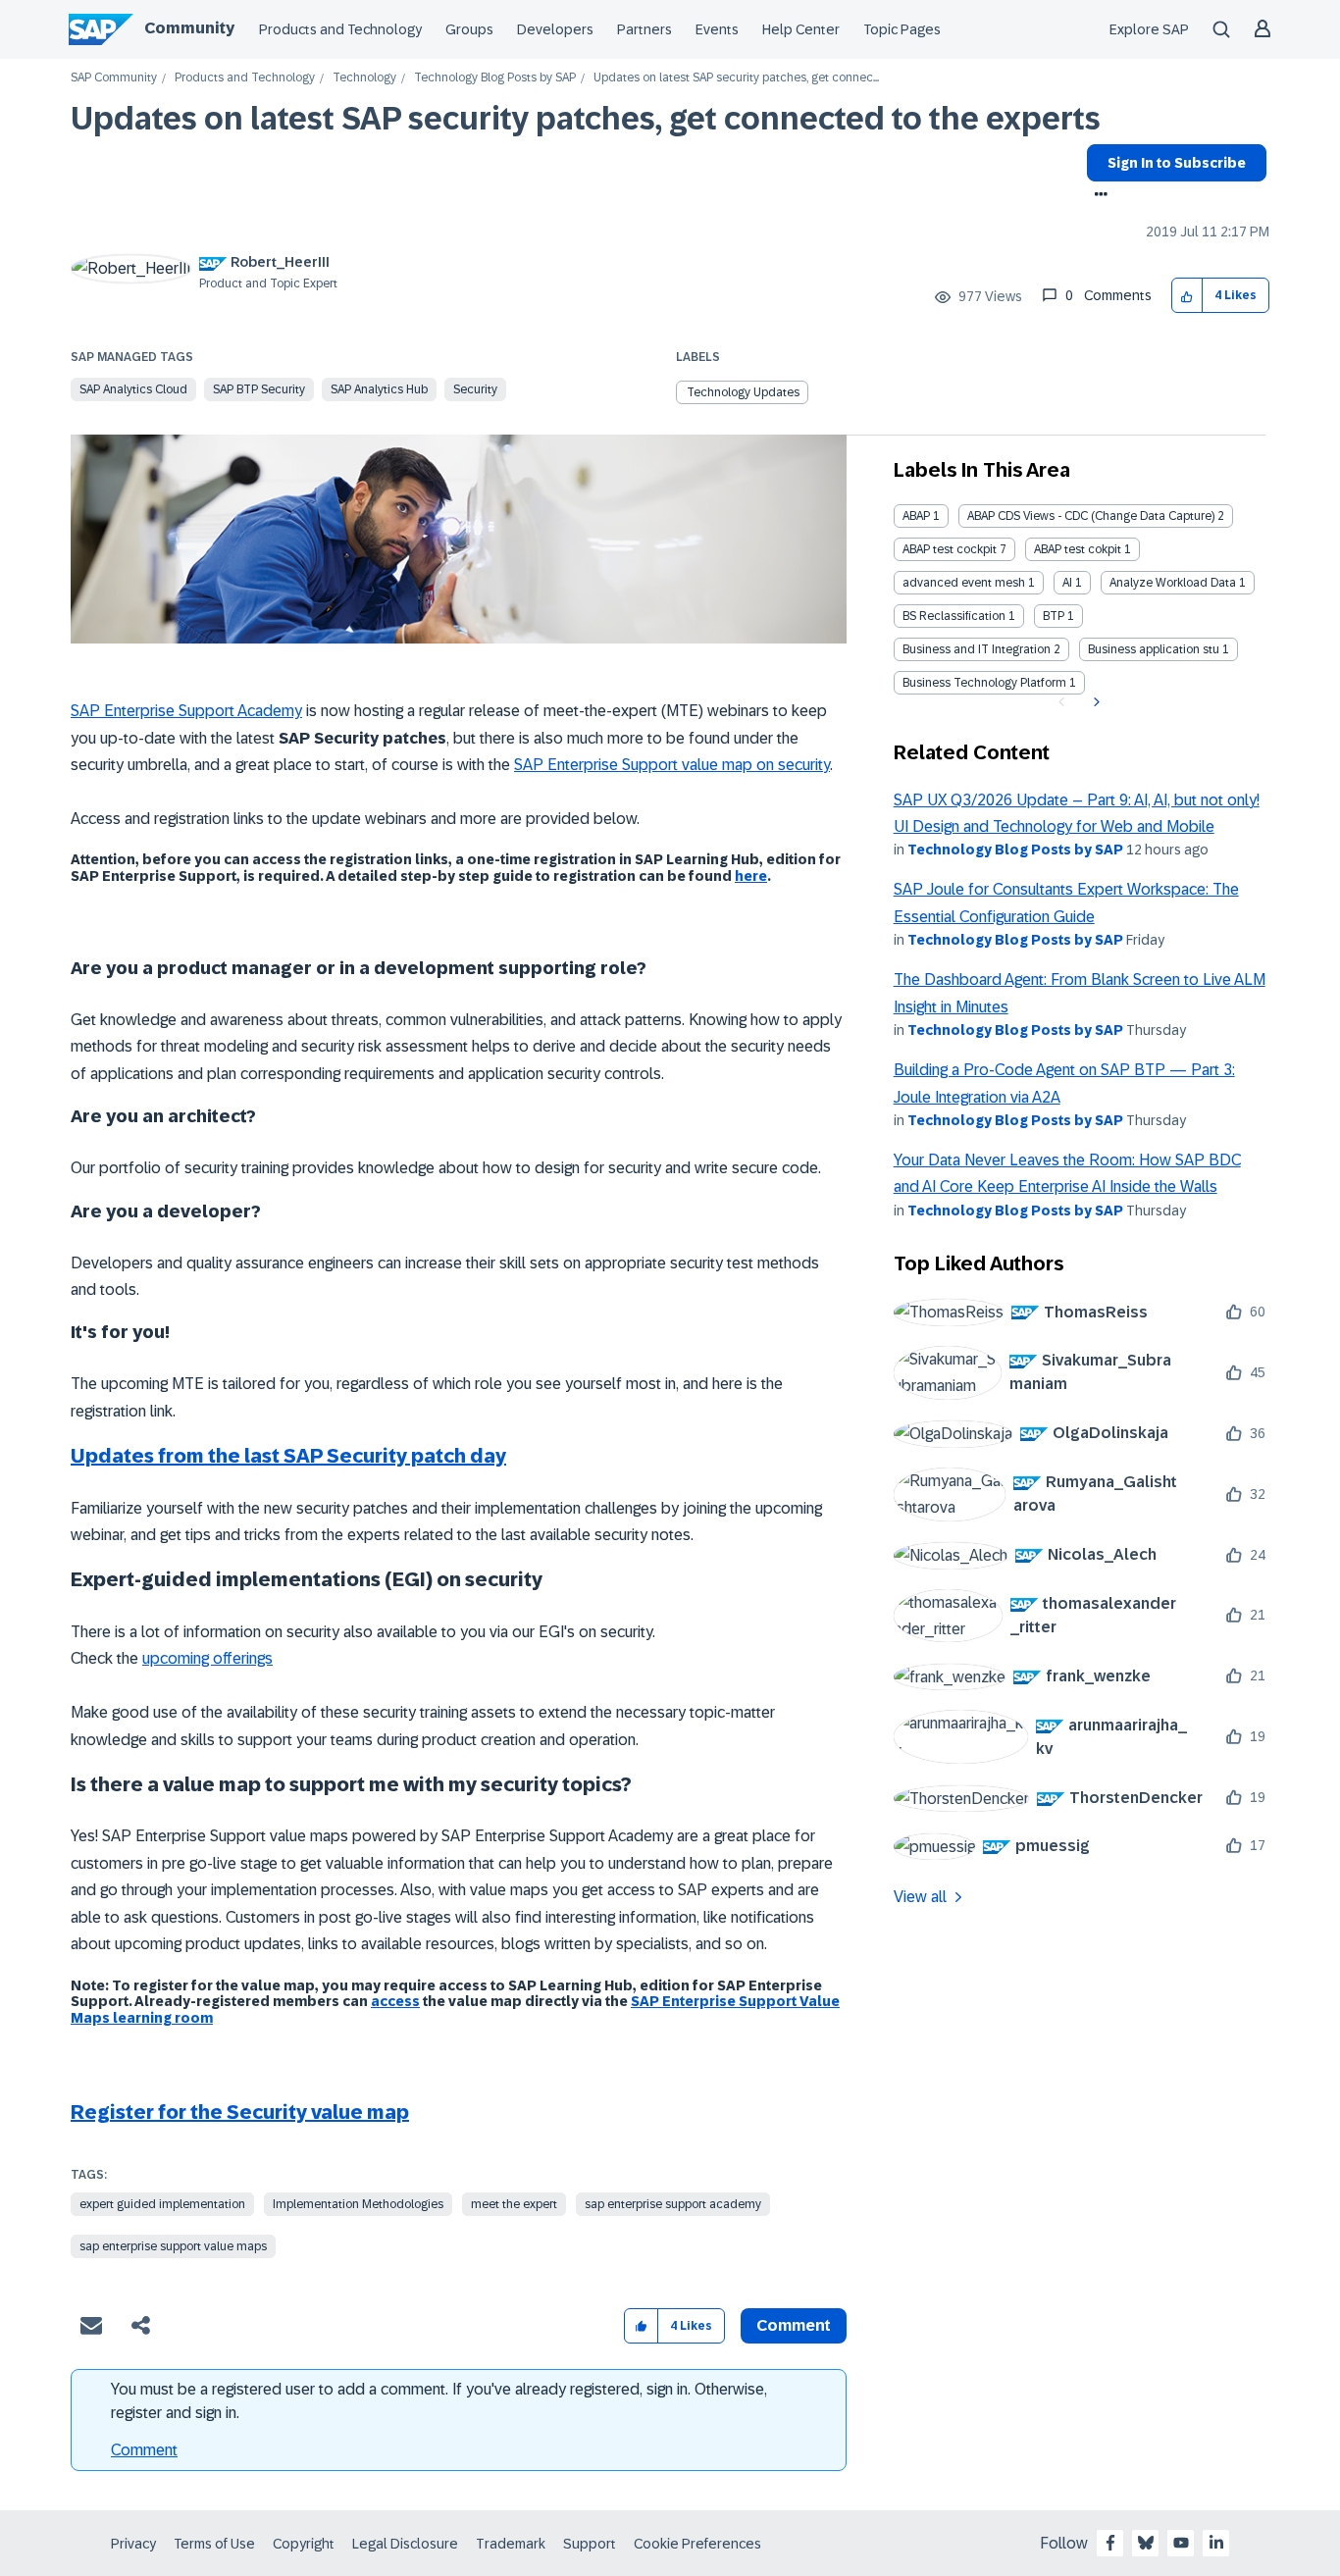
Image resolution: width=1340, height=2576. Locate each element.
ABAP (916, 516)
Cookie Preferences (697, 2544)
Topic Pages (902, 29)
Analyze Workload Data (1173, 583)
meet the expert (514, 2204)
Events (717, 29)
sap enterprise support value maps (173, 2246)
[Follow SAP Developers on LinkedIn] (1216, 2543)
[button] (1187, 296)
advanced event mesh (964, 583)
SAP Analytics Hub (379, 389)
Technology (364, 78)
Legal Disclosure (405, 2544)
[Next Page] (1094, 702)
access (395, 2001)
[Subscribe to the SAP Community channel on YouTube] (1181, 2543)
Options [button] (1097, 196)
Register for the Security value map (240, 2112)
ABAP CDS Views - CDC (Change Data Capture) (1091, 516)
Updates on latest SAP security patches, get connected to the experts (586, 119)
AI (1067, 583)
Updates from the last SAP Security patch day (288, 1456)
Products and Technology (340, 29)
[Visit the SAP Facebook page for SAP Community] (1110, 2543)
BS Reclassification (954, 616)
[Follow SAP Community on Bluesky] (1146, 2543)
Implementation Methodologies (358, 2204)
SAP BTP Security (259, 389)
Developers (555, 29)
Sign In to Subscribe (1177, 163)
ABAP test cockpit (950, 549)
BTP (1054, 616)
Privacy (133, 2544)
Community (189, 28)
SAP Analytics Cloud (133, 389)
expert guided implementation (162, 2204)
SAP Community (114, 78)
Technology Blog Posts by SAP (495, 78)
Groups (469, 29)
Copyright (304, 2544)
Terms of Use (214, 2544)
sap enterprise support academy (673, 2204)
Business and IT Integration (977, 649)
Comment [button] (794, 2325)
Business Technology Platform (984, 683)
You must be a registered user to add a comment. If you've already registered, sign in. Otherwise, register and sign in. (439, 2401)
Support (590, 2544)
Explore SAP (1149, 29)
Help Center (801, 29)
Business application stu (1154, 649)
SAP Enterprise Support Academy (186, 711)
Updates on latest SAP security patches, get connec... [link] (736, 78)
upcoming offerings (207, 1658)
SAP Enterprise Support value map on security (672, 765)
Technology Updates (743, 392)
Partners (644, 29)
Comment (144, 2450)
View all (920, 1897)
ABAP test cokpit (1078, 549)
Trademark (511, 2544)
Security (475, 389)
